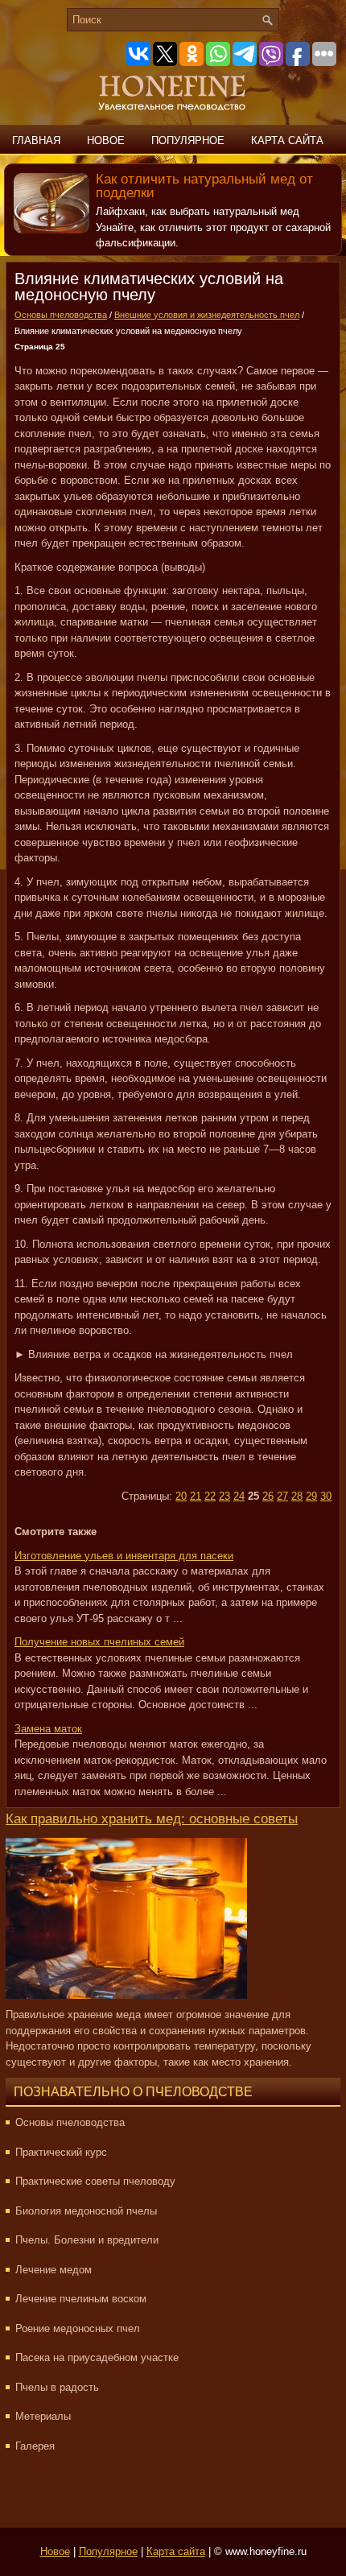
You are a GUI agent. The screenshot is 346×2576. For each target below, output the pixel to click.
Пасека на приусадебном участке (97, 2357)
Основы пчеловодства (61, 315)
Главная (36, 140)
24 (239, 1496)
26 (268, 1496)
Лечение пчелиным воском (81, 2299)
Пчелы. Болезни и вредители (87, 2240)
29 (311, 1496)
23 (224, 1496)
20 (181, 1496)
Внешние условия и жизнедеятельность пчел (207, 315)
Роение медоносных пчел (78, 2328)
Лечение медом (54, 2270)
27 (282, 1496)
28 (297, 1496)
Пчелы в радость (57, 2387)
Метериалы (43, 2416)
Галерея (35, 2446)
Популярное (188, 140)
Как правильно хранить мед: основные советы (152, 1819)
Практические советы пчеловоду (95, 2181)
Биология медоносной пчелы (86, 2211)
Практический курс (61, 2152)
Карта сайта (287, 140)
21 (196, 1496)
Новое (106, 140)
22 (210, 1496)
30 (326, 1496)
